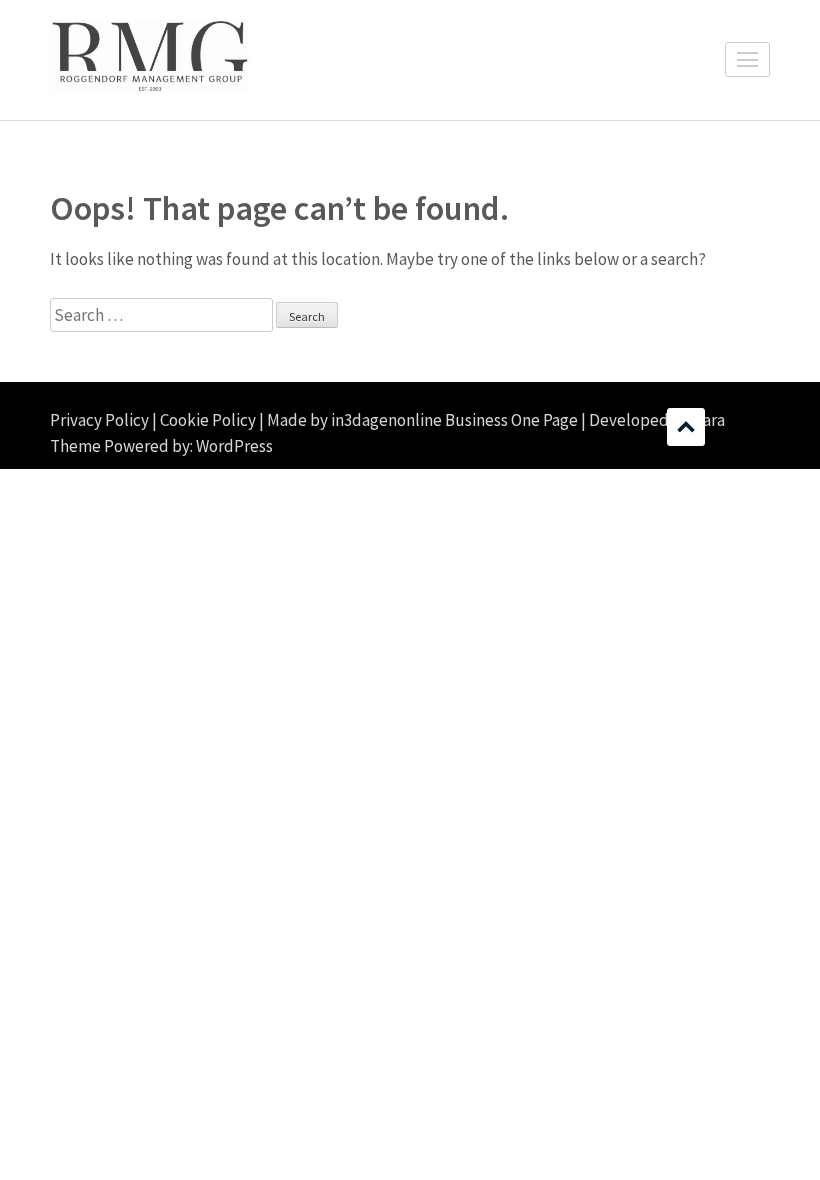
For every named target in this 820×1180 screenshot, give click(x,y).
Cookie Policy (208, 420)
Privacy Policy (99, 420)
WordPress (234, 446)
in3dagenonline (386, 420)
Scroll (686, 427)
